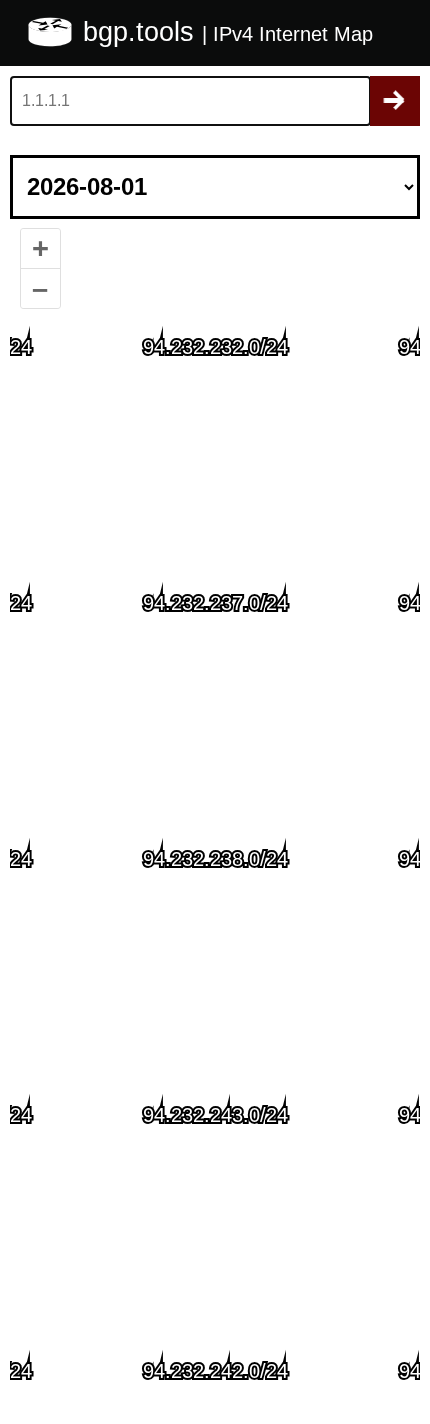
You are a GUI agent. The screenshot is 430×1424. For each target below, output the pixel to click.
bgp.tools (142, 32)
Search (395, 101)
